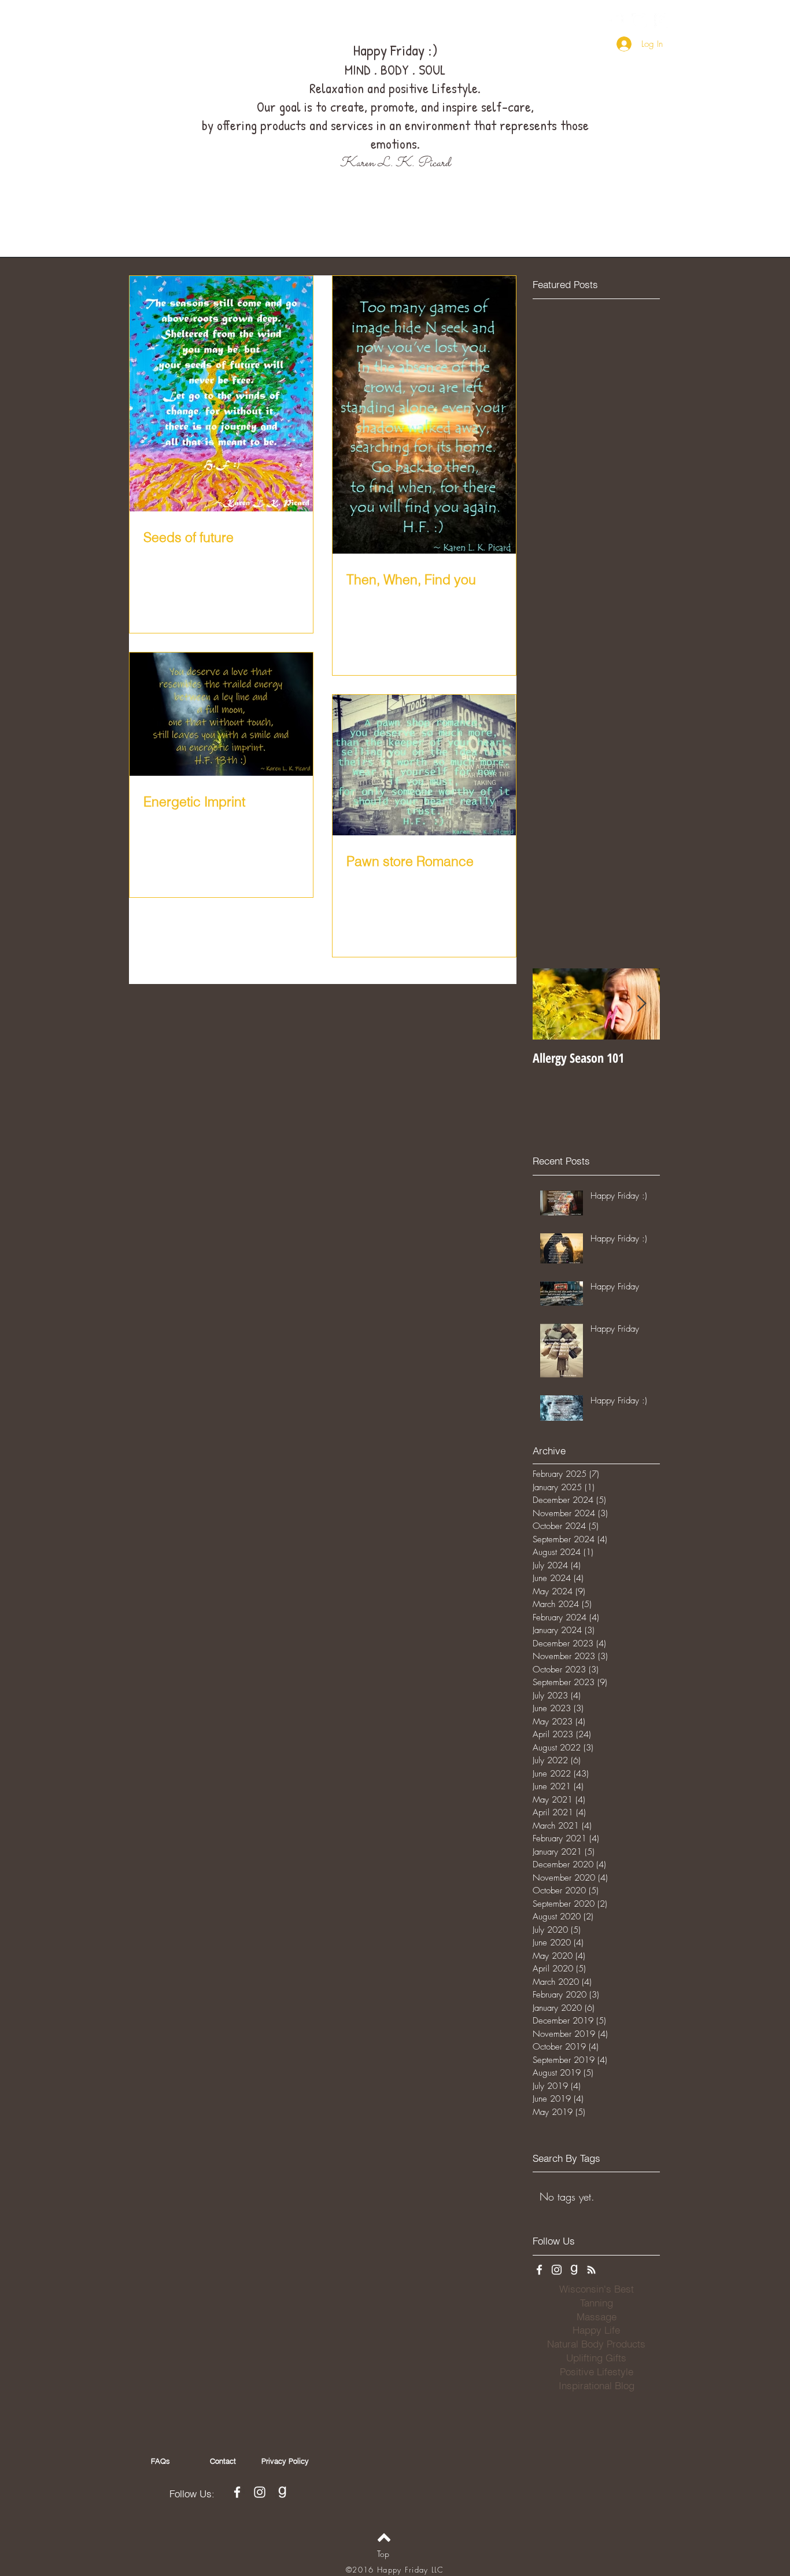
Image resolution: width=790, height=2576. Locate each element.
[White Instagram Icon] (639, 21)
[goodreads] (662, 21)
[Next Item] (641, 1004)
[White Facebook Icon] (617, 21)
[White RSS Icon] (591, 2270)
